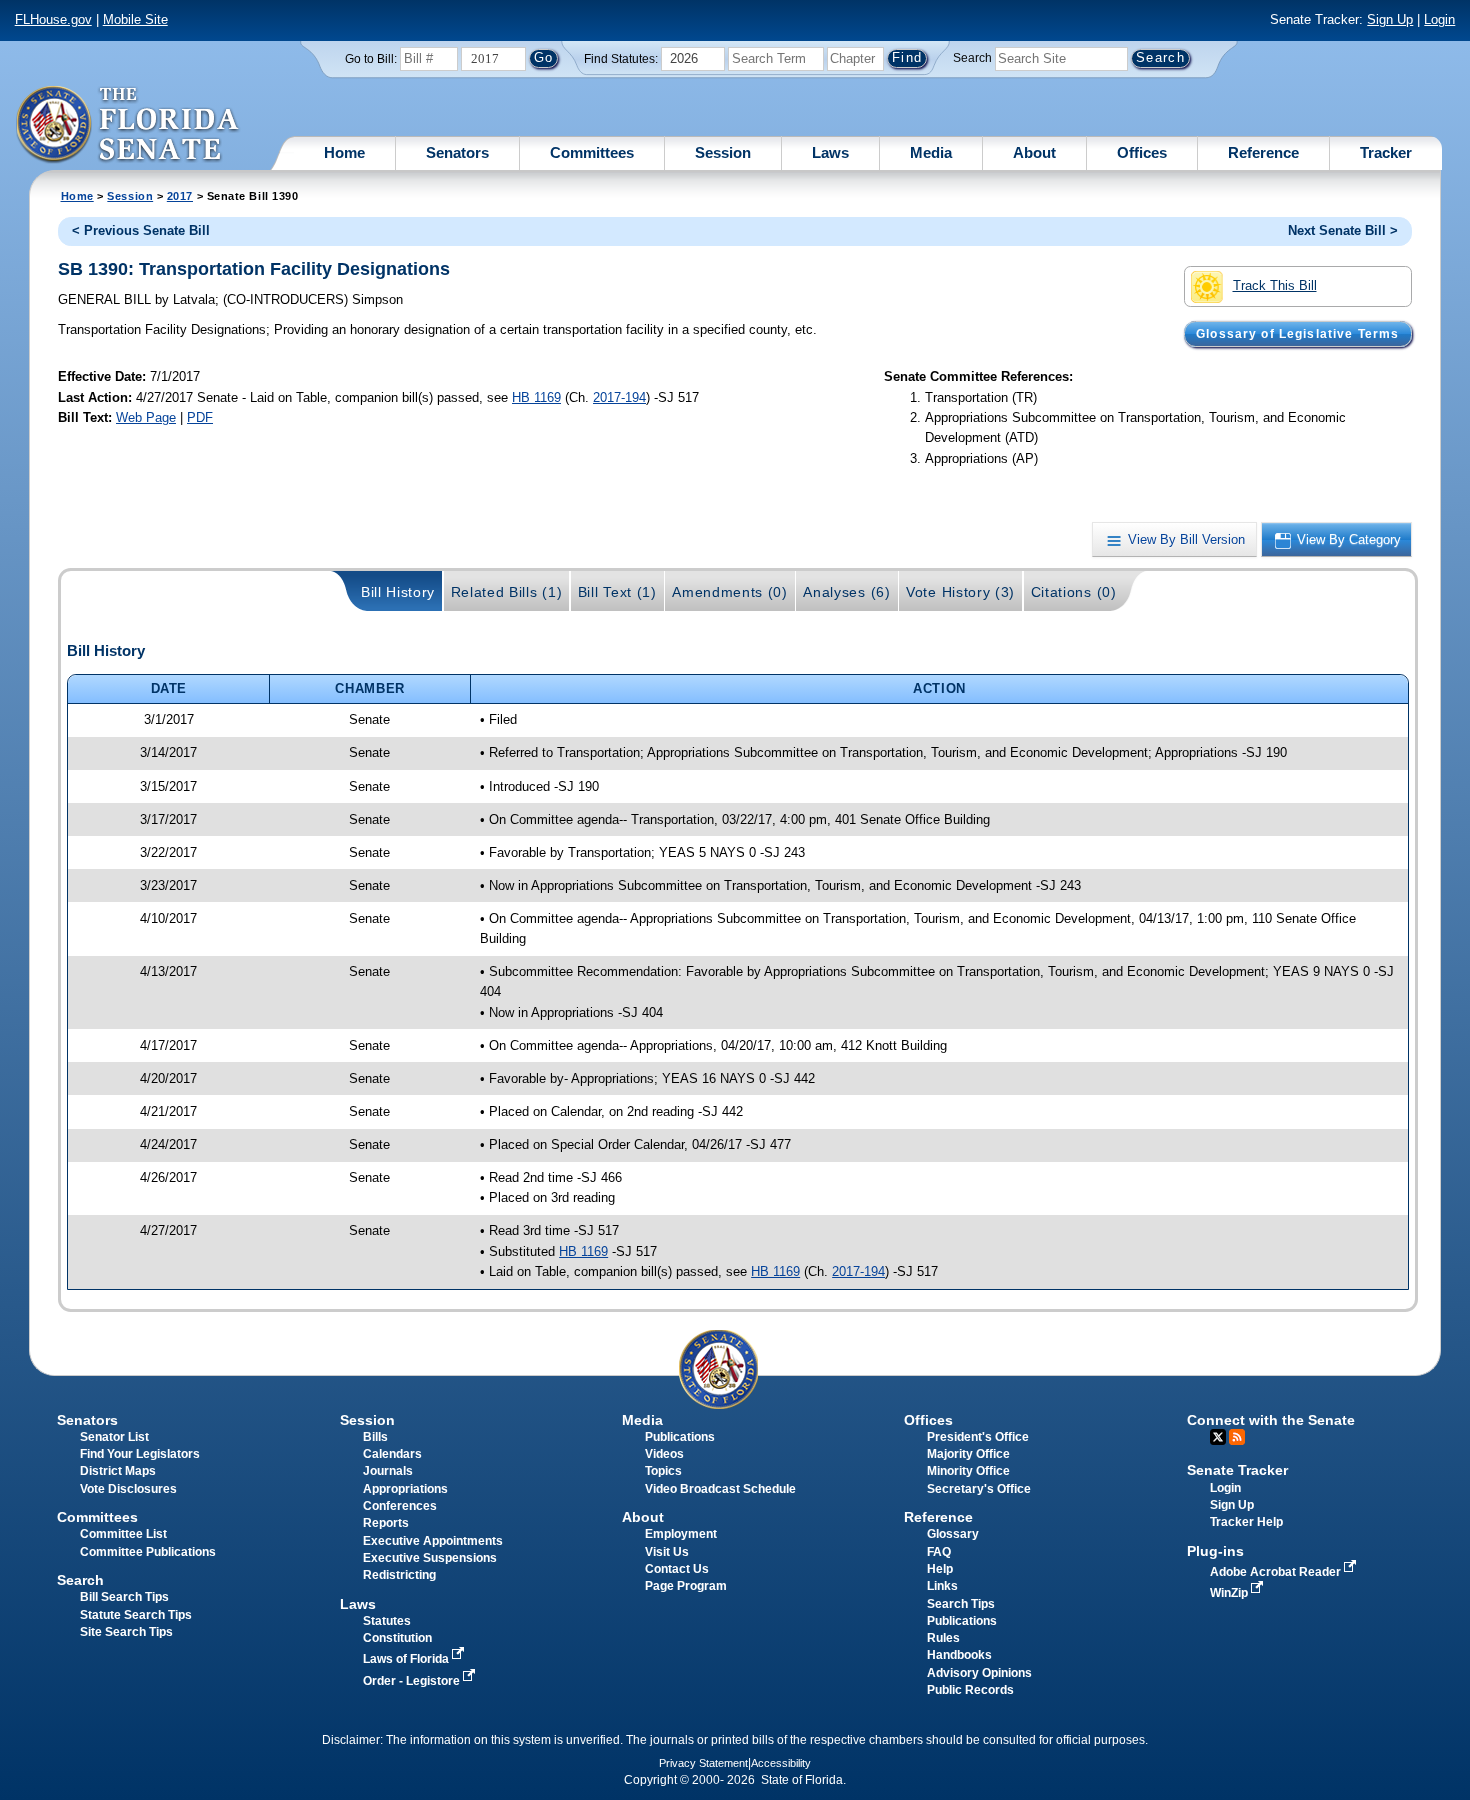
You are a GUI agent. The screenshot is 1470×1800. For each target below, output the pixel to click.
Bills (375, 1437)
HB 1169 (536, 397)
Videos (664, 1454)
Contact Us (677, 1569)
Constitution (397, 1638)
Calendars (392, 1454)
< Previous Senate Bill (141, 230)
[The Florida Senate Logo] (128, 125)
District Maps (118, 1471)
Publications (680, 1437)
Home (344, 152)
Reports (386, 1523)
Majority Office (968, 1454)
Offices (1142, 152)
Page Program (686, 1586)
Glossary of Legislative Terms (1297, 334)
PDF (200, 417)
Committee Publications (148, 1552)
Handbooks (959, 1655)
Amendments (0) (730, 592)
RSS (1237, 1437)
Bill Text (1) (617, 592)
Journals (388, 1471)
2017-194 (619, 397)
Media (931, 152)
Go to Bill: (371, 59)
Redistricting (399, 1575)
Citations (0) (1074, 592)
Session (723, 152)
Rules (943, 1638)
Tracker (1386, 152)
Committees (592, 152)
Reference (1263, 152)
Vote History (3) (960, 592)
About (1034, 152)
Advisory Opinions (979, 1673)
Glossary (953, 1534)
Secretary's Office (979, 1489)
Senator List (114, 1437)
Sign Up (1390, 19)
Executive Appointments (433, 1541)
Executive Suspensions (430, 1558)
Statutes (387, 1621)
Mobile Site (135, 19)
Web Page (146, 417)
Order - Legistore (413, 1681)
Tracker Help (1246, 1522)
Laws (830, 152)
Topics (663, 1471)
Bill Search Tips (124, 1597)
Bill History (398, 592)
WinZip (1230, 1593)
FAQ (939, 1552)
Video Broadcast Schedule (720, 1489)
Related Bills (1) (507, 592)
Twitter (1218, 1437)
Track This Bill (1275, 285)
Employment (681, 1534)
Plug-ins (1215, 1551)
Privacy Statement (703, 1763)
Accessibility (781, 1763)
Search (972, 58)
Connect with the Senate (1271, 1420)
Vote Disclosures (128, 1489)
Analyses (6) (846, 592)
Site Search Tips (126, 1632)
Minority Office (968, 1471)
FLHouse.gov (53, 19)
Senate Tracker (1237, 1470)
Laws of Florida (407, 1659)
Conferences (400, 1506)
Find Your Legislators (140, 1454)
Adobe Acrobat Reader (1277, 1572)
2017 (180, 196)
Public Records (970, 1690)
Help (940, 1569)
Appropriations (405, 1489)
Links (942, 1586)
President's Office (978, 1437)
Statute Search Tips (136, 1615)
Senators (457, 152)
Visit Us (667, 1552)
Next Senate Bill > (1343, 230)
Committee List (123, 1534)
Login (1439, 19)
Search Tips (961, 1604)
